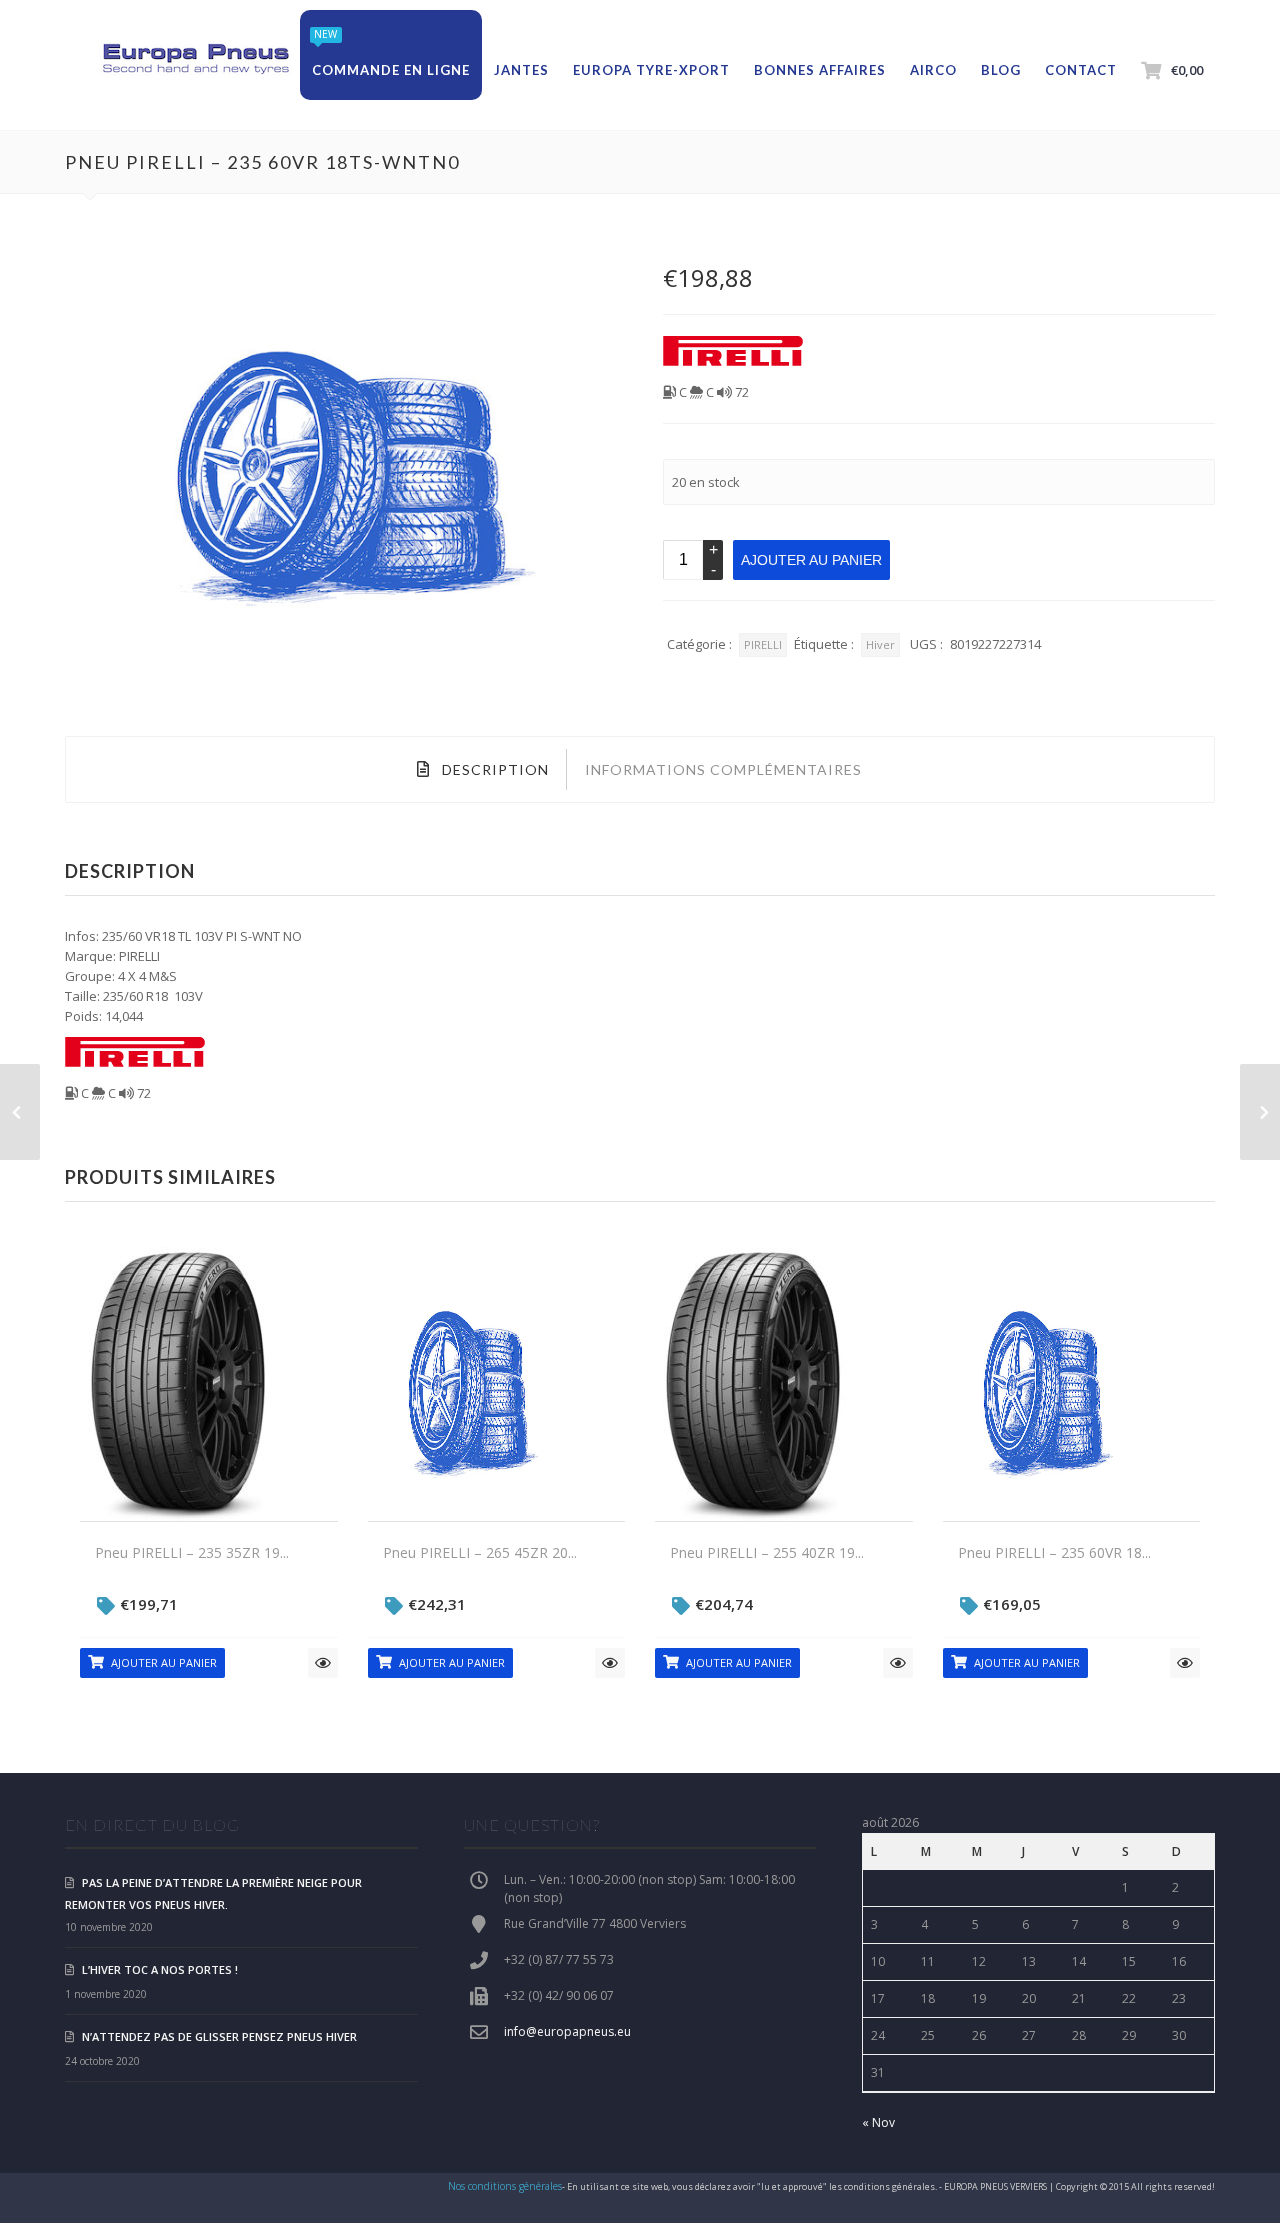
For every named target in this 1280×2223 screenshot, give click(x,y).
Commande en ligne (391, 70)
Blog (1001, 70)
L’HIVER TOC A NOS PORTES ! (160, 1969)
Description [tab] (493, 769)
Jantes (521, 70)
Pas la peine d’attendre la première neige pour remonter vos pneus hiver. (213, 1893)
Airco (933, 70)
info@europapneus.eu (567, 2031)
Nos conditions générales (505, 2186)
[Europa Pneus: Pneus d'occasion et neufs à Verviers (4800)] (195, 60)
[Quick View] (323, 1663)
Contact (1081, 70)
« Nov (878, 2122)
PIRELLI (763, 644)
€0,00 (1187, 70)
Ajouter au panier (811, 560)
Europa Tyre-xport (651, 70)
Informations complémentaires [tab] (723, 769)
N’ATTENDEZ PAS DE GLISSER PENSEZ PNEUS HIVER (219, 2036)
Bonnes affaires (820, 70)
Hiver (880, 644)
